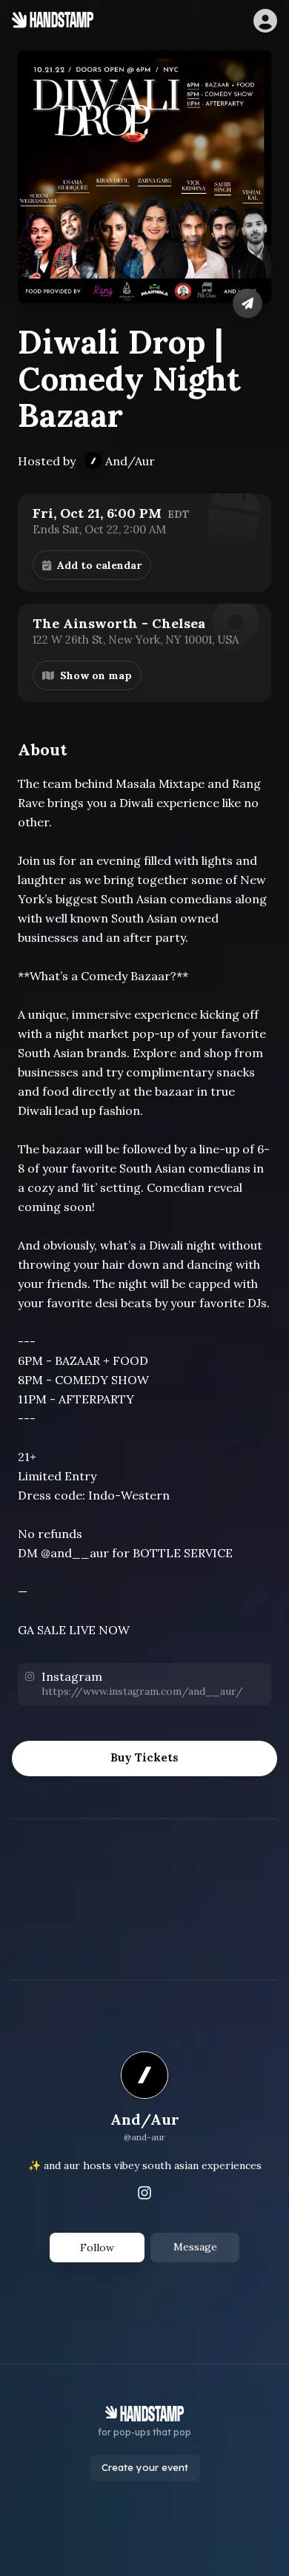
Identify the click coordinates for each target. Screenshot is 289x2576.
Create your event (145, 2467)
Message (195, 2247)
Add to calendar (99, 565)
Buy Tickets (144, 1757)
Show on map (96, 675)
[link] (145, 2099)
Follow (97, 2248)
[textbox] (144, 1207)
